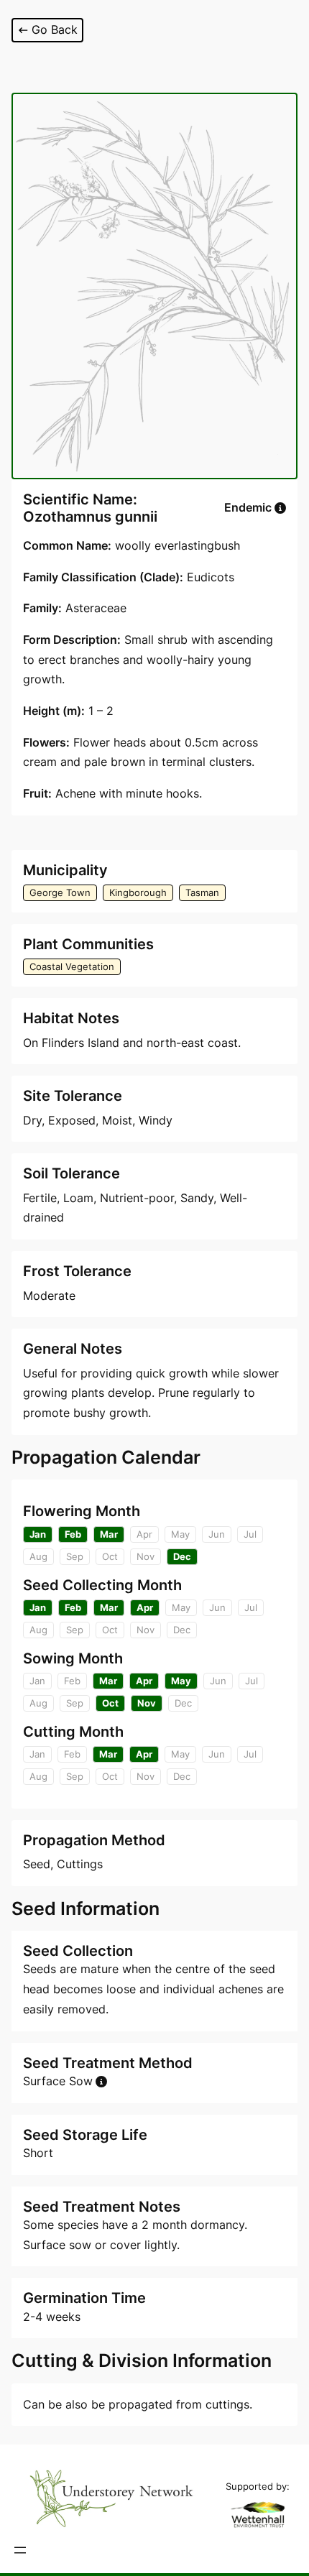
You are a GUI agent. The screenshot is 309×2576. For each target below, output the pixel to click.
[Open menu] (20, 2550)
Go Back (55, 29)
